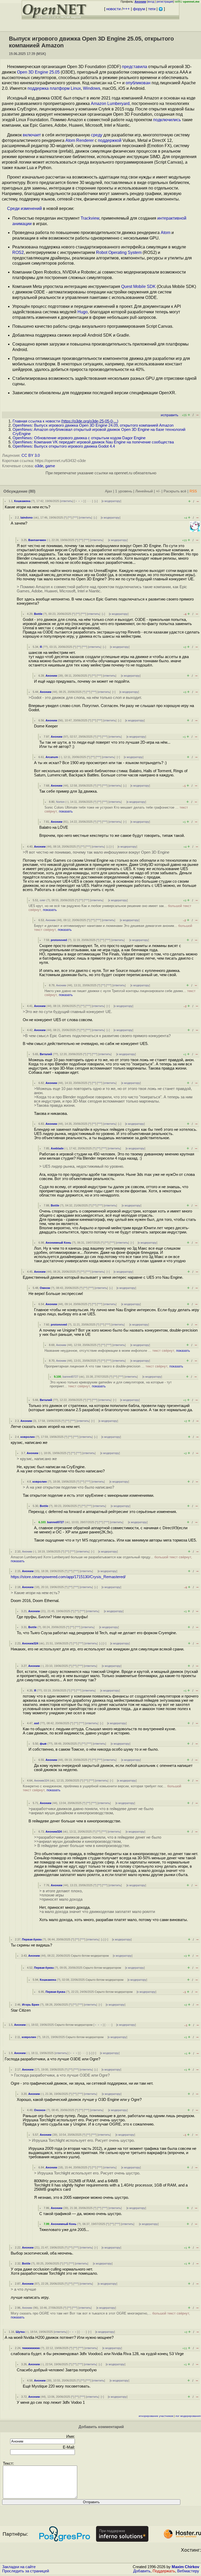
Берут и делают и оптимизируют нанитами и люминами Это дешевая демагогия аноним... (113, 928)
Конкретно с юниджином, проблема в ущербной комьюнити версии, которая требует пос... (102, 1788)
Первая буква (32, 1939)
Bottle (38, 614)
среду (97, 135)
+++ (126, 9)
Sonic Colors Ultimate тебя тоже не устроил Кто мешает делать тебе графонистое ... (116, 809)
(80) (32, 491)
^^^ (75, 518)
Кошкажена (22, 501)
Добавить (142, 2571)
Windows (92, 88)
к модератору (111, 501)
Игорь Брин (31, 2005)
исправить (169, 415)
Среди (13, 208)
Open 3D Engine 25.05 (38, 72)
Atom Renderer (80, 140)
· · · (89, 501)
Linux (76, 88)
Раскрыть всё (175, 491)
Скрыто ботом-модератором (90, 1956)
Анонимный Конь (58, 1243)
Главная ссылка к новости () (65, 421)
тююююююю (31, 2348)
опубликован (138, 83)
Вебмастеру (188, 2571)
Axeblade (57, 1148)
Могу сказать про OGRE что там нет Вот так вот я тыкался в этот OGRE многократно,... (100, 2315)
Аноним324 (30, 1643)
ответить (67, 501)
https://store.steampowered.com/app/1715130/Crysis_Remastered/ (68, 1577)
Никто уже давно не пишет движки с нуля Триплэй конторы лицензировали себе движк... (120, 993)
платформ (60, 88)
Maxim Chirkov (185, 2567)
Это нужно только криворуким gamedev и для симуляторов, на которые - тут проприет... (111, 1384)
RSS (193, 491)
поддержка (38, 88)
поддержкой (110, 140)
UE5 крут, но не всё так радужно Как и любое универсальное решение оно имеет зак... (110, 908)
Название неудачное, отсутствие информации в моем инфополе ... (117, 1351)
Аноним (51, 676)
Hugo (83, 312)
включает (32, 135)
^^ (70, 518)
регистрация (165, 2)
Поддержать (164, 2571)
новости (113, 9)
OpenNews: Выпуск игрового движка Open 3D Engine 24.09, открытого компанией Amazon (93, 425)
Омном (45, 1288)
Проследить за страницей (26, 2571)
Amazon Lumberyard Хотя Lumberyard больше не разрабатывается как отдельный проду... (101, 1559)
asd (37, 1723)
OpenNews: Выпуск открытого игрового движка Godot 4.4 (64, 446)
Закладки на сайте (19, 2567)
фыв (43, 1744)
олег (43, 900)
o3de (39, 466)
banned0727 (70, 1377)
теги (152, 9)
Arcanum (52, 757)
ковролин (28, 1437)
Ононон (40, 2110)
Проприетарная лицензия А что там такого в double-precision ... (114, 1366)
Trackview (90, 218)
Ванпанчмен (37, 540)
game (50, 466)
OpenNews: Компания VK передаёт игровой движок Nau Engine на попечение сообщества (93, 442)
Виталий (46, 1054)
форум (139, 9)
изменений (31, 208)
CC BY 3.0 (31, 455)
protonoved (59, 940)
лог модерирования (188, 2416)
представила (135, 67)
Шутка (20, 2332)
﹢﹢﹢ (79, 501)
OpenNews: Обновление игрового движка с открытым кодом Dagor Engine (79, 438)
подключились (167, 120)
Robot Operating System (119, 252)
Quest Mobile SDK (138, 286)
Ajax (108, 491)
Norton (60, 802)
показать (66, 811)
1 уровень (124, 491)
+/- (158, 491)
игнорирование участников (156, 2416)
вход (151, 2)
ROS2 (18, 252)
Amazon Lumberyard (110, 104)
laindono (27, 518)
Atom (166, 233)
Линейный (144, 491)
